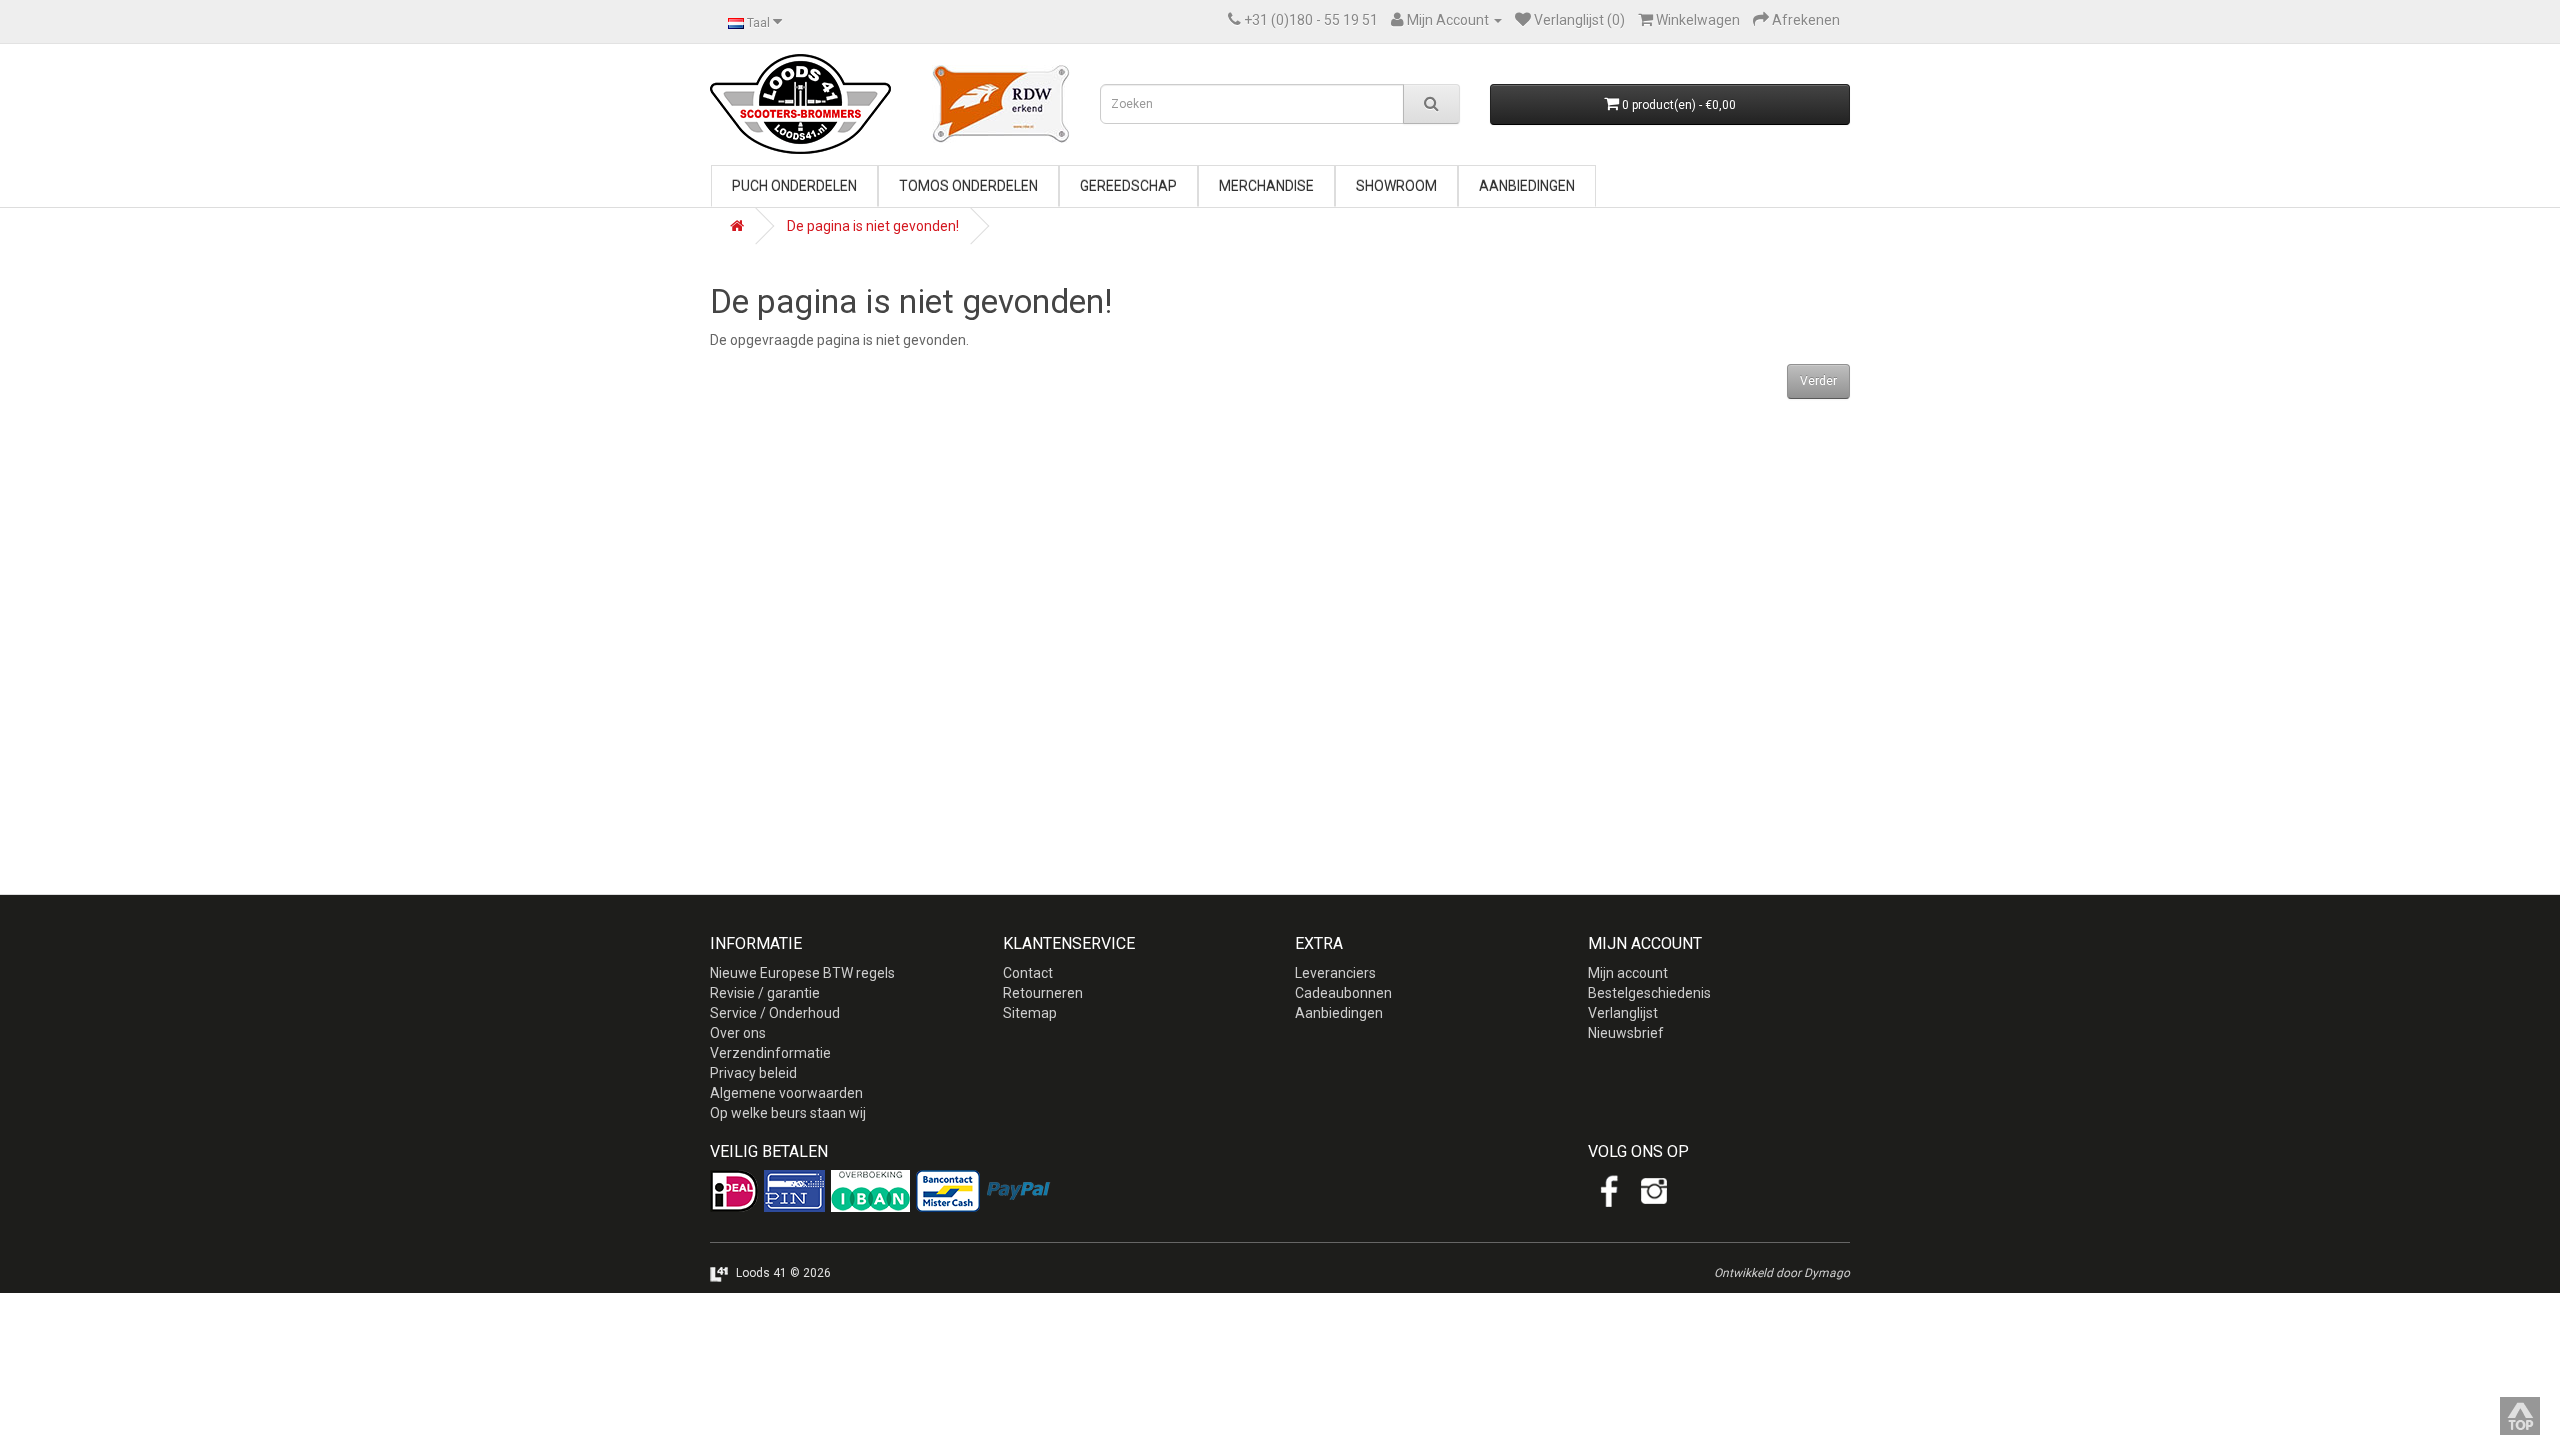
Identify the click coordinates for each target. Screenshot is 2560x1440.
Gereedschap (1128, 186)
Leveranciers (1335, 973)
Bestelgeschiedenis (1649, 993)
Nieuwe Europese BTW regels (802, 973)
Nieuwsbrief (1626, 1033)
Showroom (1396, 186)
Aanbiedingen (1527, 186)
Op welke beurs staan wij (788, 1113)
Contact (1028, 973)
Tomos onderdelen (968, 186)
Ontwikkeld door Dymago (1782, 1273)
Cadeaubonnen (1343, 993)
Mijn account (1628, 973)
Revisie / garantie (765, 993)
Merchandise (1266, 186)
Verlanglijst (1623, 1013)
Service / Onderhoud (775, 1013)
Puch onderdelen (794, 186)
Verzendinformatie (770, 1053)
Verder (1818, 381)
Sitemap (1030, 1013)
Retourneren (1043, 993)
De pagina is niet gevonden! (873, 226)
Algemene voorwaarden (786, 1093)
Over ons (738, 1033)
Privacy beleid (753, 1073)
